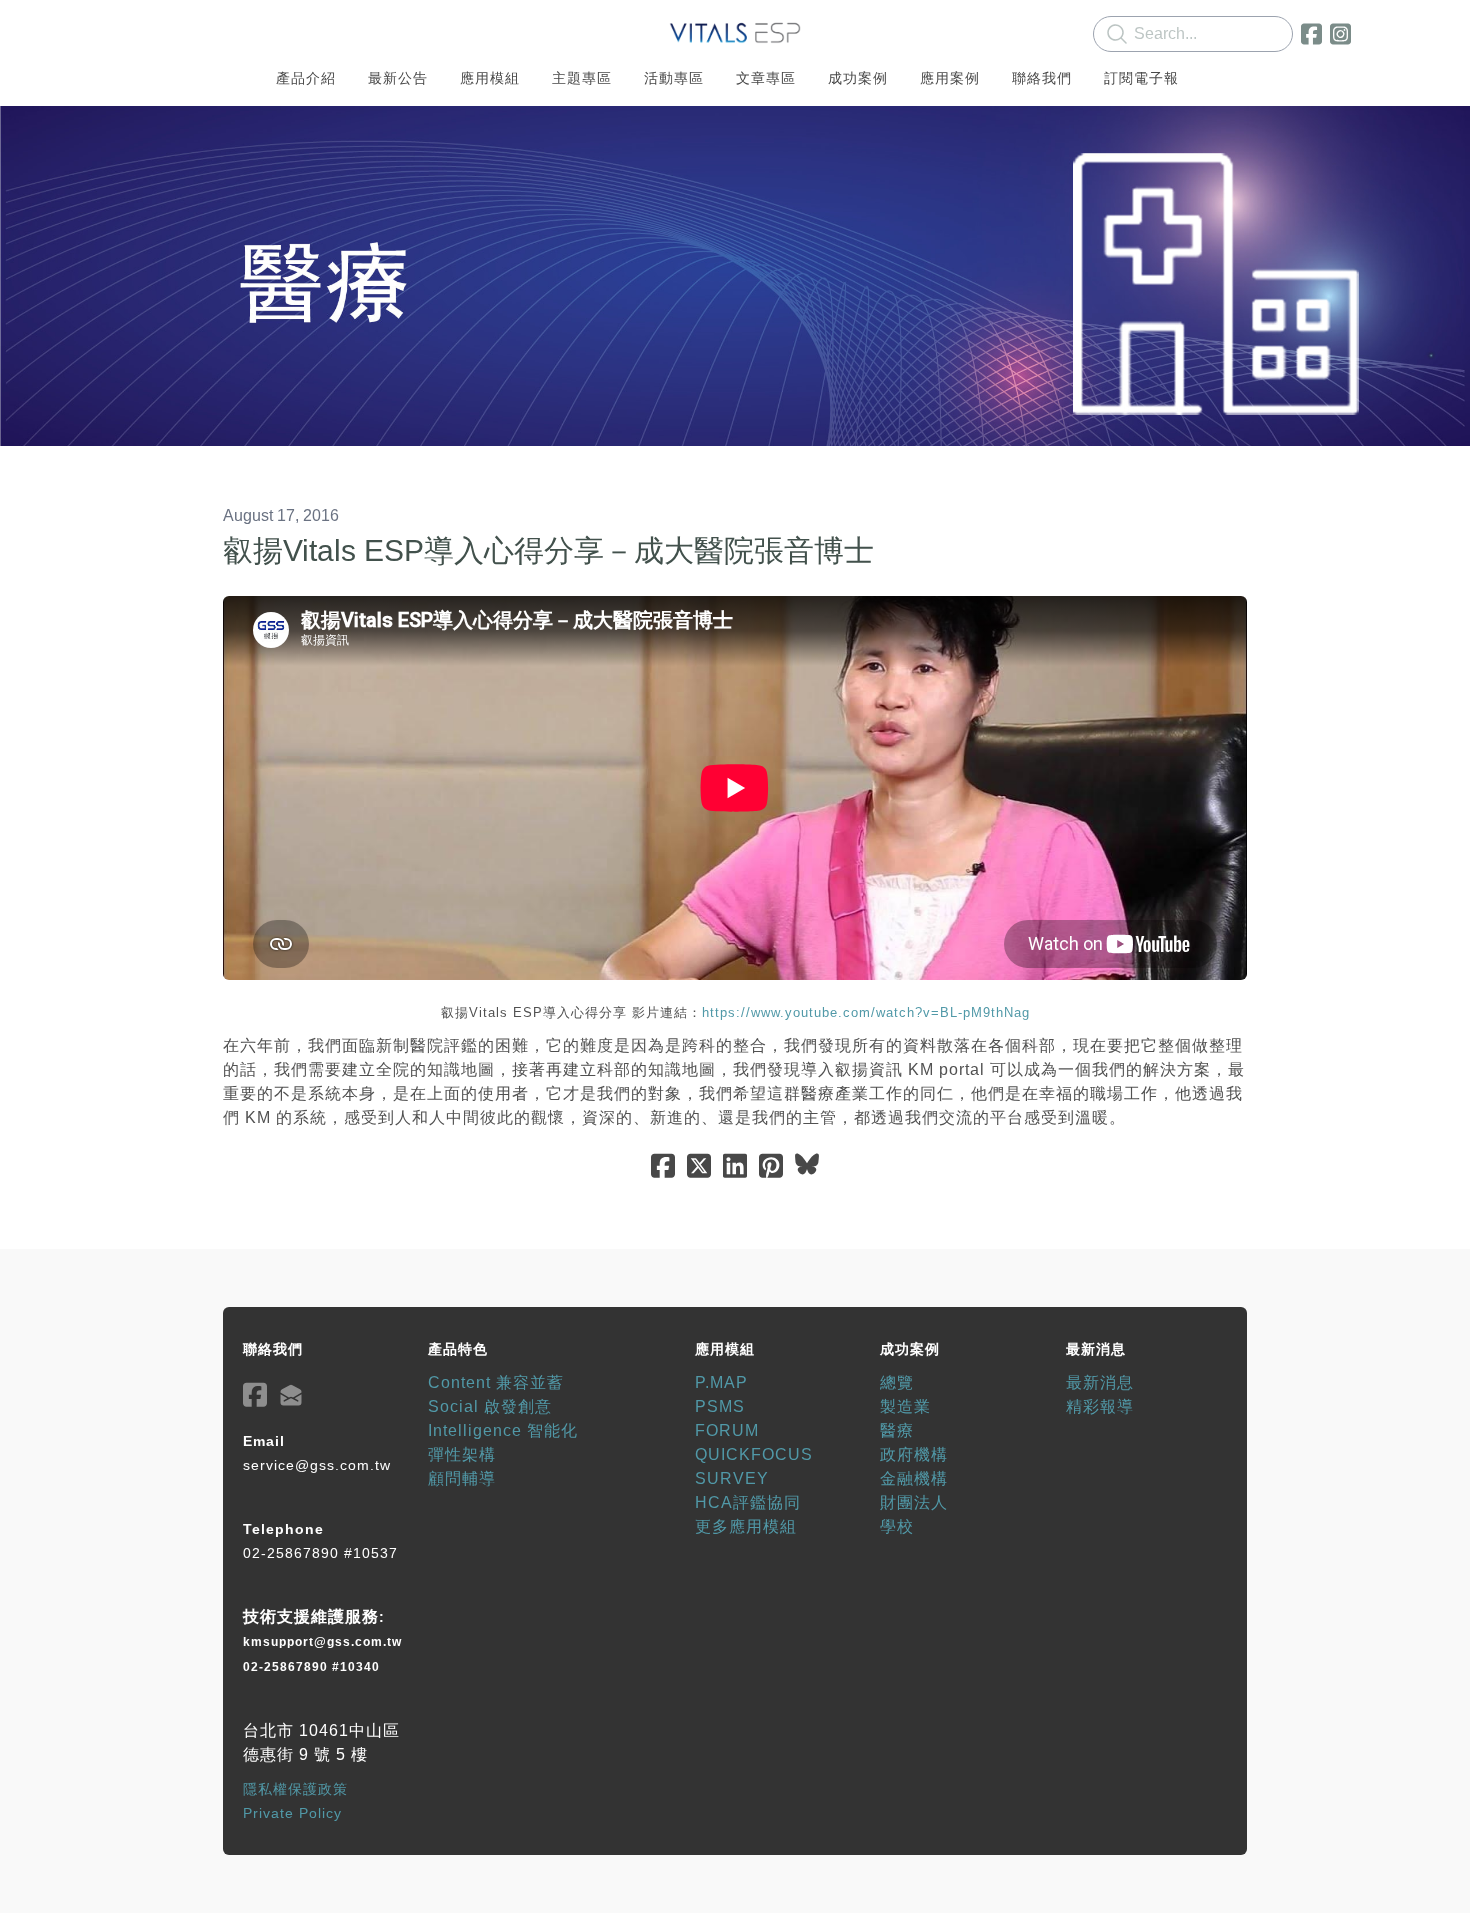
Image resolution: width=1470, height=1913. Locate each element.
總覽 (897, 1382)
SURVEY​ (732, 1478)
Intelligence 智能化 (503, 1430)
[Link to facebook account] (1311, 34)
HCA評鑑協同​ (748, 1502)
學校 (897, 1526)
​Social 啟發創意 (490, 1406)
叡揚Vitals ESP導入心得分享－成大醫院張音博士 (548, 550)
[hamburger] (135, 32)
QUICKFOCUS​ (754, 1454)
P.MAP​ (721, 1382)
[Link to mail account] (291, 1394)
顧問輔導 (462, 1478)
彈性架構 (462, 1454)
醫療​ (897, 1430)
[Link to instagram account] (1340, 34)
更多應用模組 (746, 1526)
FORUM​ (727, 1430)
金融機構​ (914, 1478)
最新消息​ (1100, 1382)
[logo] (735, 34)
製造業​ (905, 1406)
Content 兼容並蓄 (496, 1382)
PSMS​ (720, 1406)
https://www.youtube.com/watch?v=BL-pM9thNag (866, 1012)
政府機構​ (914, 1454)
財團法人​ (914, 1502)
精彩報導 (1100, 1406)
